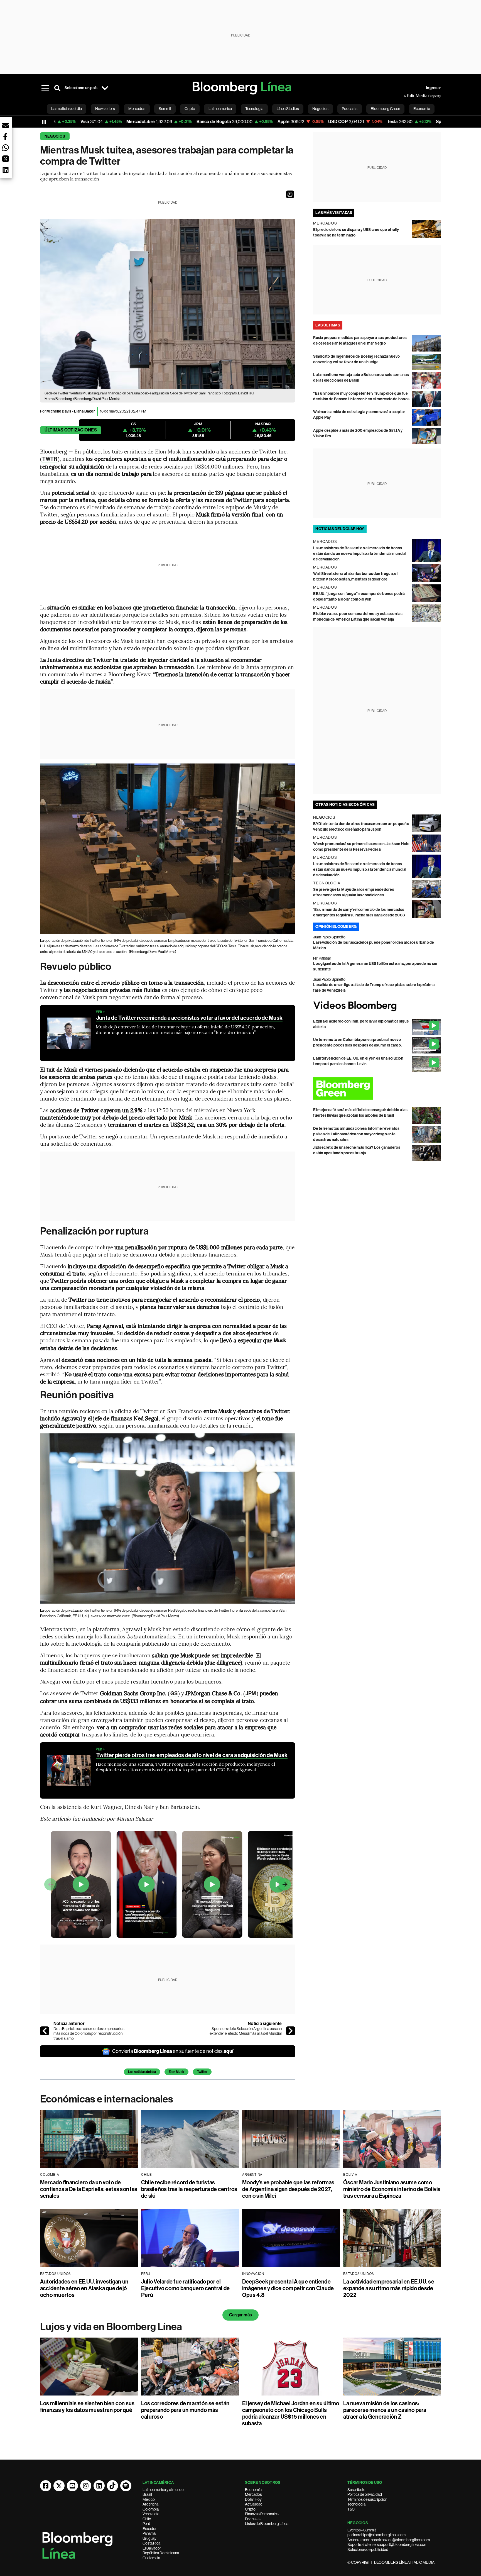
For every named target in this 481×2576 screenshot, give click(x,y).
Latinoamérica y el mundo (163, 2490)
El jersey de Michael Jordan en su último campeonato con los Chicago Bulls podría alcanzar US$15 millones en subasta (291, 2413)
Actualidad (254, 2504)
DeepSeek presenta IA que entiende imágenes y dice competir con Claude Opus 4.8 (288, 2288)
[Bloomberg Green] (377, 1088)
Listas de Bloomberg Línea (267, 2524)
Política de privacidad (365, 2494)
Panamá (149, 2533)
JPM (251, 1693)
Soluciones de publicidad (368, 2550)
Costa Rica (151, 2543)
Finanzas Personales (262, 2514)
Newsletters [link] (105, 109)
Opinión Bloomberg (336, 927)
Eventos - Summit (362, 2530)
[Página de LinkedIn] (99, 2486)
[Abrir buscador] (57, 88)
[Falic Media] (408, 96)
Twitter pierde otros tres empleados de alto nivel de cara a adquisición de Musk (192, 1755)
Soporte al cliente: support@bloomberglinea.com (387, 2545)
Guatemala (151, 2558)
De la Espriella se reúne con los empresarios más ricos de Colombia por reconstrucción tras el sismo (89, 2034)
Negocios (55, 136)
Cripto (250, 2509)
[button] (290, 194)
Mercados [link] (137, 109)
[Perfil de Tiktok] (112, 2486)
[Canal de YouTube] (72, 2486)
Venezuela (151, 2514)
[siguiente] (291, 2031)
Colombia (151, 2509)
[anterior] (45, 2031)
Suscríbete (356, 2490)
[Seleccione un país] (105, 88)
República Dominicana (161, 2553)
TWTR (50, 459)
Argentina (150, 2504)
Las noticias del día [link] (67, 109)
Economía (253, 2490)
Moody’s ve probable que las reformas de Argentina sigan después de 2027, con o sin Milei (288, 2189)
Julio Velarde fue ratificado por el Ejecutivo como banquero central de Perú (185, 2288)
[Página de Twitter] (59, 2486)
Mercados (253, 2494)
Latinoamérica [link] (220, 109)
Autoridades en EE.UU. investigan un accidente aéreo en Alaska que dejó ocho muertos (84, 2288)
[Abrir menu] (45, 88)
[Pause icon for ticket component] (44, 122)
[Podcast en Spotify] (126, 2486)
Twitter (202, 2072)
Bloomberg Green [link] (385, 109)
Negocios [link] (320, 109)
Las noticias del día (142, 2072)
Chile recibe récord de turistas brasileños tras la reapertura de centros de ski (189, 2189)
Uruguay (149, 2538)
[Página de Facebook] (46, 2486)
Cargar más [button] (240, 2315)
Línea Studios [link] (288, 109)
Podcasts (253, 2519)
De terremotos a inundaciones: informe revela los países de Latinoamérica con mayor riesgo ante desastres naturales (356, 1134)
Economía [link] (422, 109)
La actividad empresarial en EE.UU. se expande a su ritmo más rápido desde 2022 (389, 2288)
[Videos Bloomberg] (377, 1006)
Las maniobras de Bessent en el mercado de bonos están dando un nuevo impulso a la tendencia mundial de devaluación (360, 554)
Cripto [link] (190, 109)
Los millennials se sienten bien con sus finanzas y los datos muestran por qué (87, 2407)
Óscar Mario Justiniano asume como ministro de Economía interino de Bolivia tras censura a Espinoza (392, 2189)
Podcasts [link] (350, 109)
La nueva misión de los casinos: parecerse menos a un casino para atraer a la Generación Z (385, 2410)
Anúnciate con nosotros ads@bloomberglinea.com (389, 2540)
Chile (147, 2519)
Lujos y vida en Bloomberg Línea (111, 2327)
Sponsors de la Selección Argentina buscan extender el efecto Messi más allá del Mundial (246, 2031)
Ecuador (150, 2529)
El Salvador (152, 2548)
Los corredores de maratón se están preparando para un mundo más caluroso (185, 2410)
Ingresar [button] (433, 88)
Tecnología (356, 2504)
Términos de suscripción (367, 2499)
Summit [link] (165, 109)
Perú (146, 2524)
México (149, 2499)
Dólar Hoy (253, 2499)
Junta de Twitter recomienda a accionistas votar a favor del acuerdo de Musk (189, 1018)
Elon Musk (176, 2072)
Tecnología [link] (254, 109)
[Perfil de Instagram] (86, 2486)
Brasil (147, 2494)
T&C (351, 2509)
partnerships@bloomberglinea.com (376, 2535)
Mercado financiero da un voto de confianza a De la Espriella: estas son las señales (89, 2189)
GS (174, 1693)
